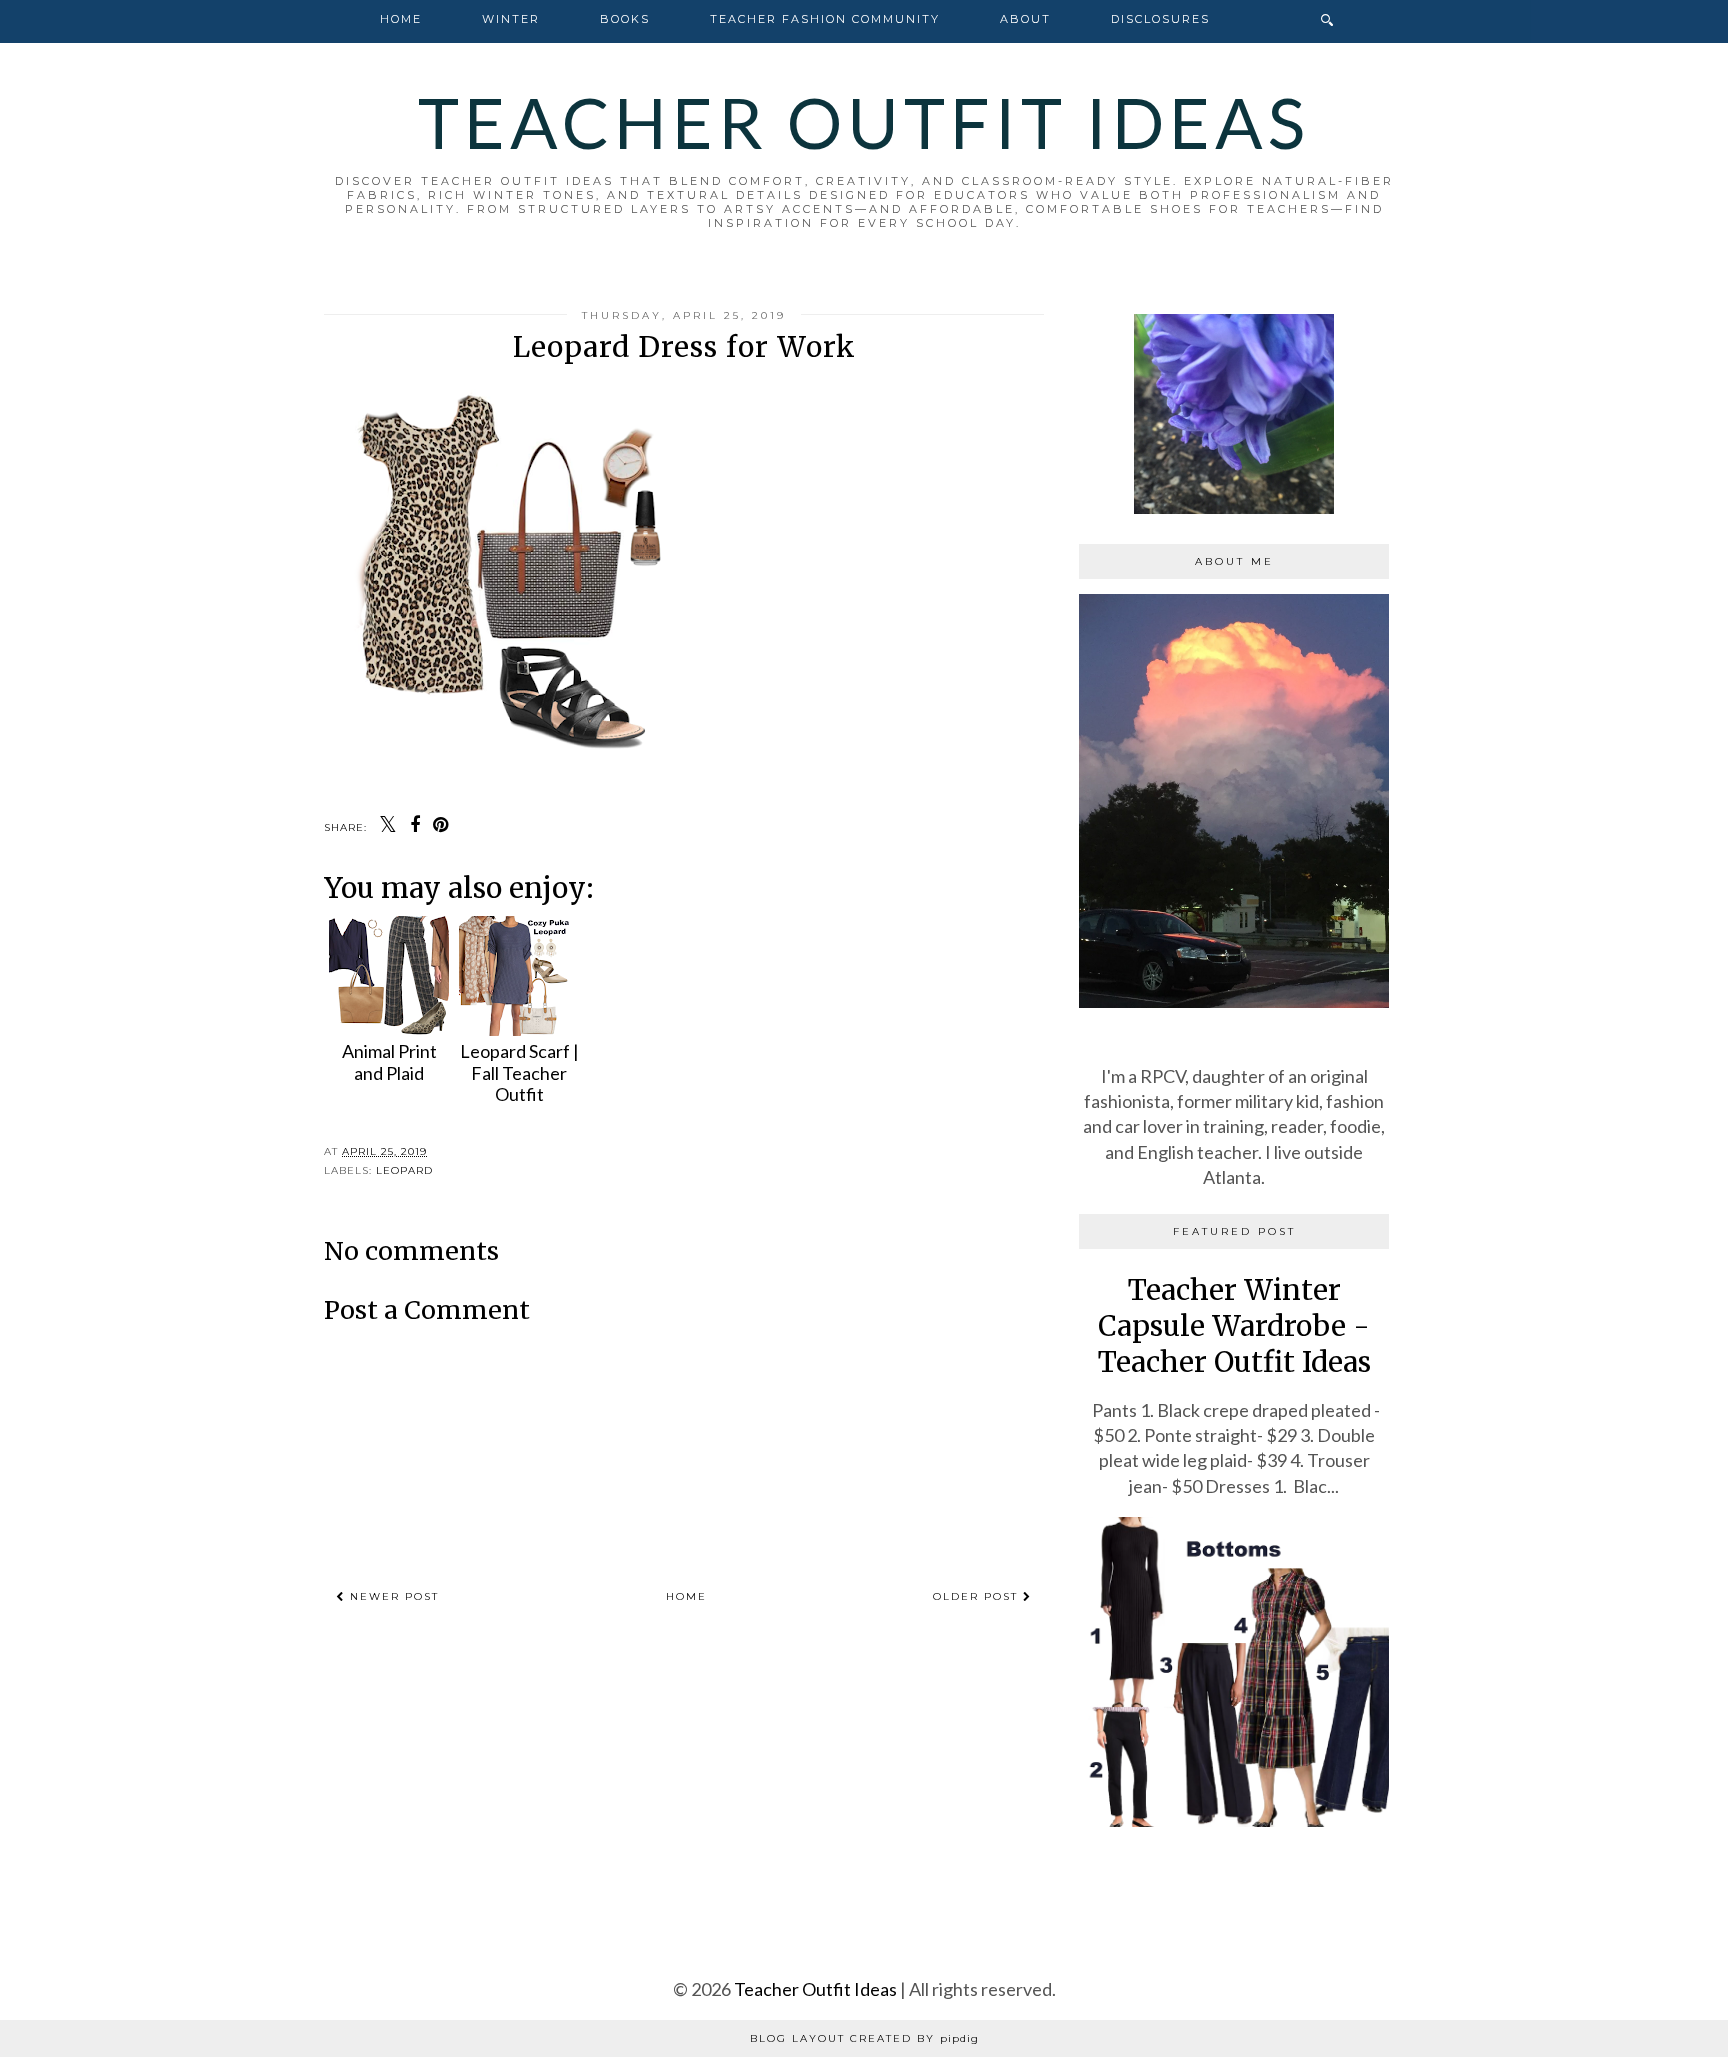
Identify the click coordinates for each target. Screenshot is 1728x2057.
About (1025, 19)
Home (401, 19)
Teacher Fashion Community (825, 19)
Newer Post (392, 1596)
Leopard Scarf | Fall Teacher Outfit (519, 1072)
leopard (404, 1170)
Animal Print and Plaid (389, 1061)
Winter (511, 19)
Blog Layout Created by (864, 2038)
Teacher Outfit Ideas (864, 122)
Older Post (978, 1596)
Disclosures (1160, 19)
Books (625, 19)
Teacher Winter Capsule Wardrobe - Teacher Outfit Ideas (1234, 1326)
